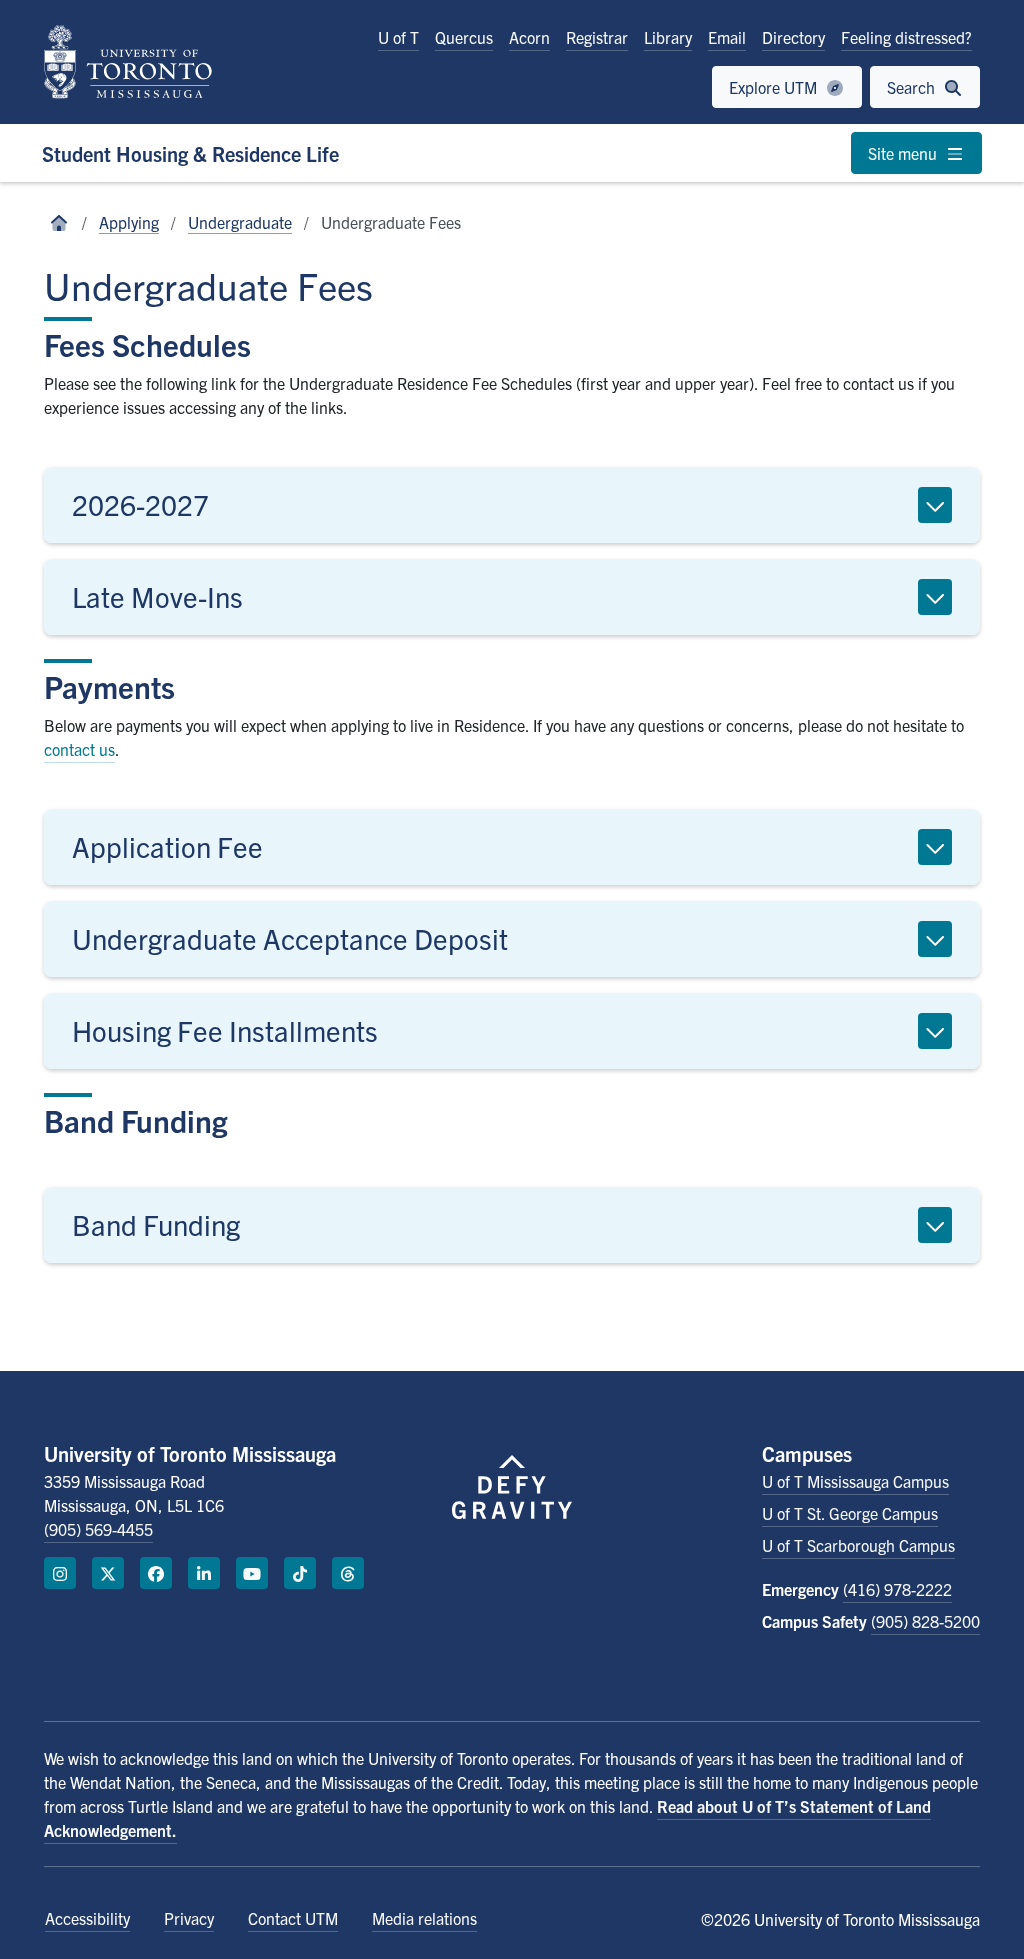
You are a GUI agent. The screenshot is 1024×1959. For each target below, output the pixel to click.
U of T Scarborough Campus (858, 1545)
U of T (398, 37)
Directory (793, 37)
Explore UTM (775, 87)
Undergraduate (240, 222)
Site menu (904, 153)
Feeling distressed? (906, 37)
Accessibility (87, 1918)
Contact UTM (293, 1918)
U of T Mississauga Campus (855, 1481)
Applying (129, 222)
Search (913, 87)
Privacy (189, 1918)
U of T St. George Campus (850, 1513)
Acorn (529, 37)
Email (727, 37)
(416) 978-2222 (897, 1589)
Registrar (597, 37)
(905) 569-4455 (98, 1529)
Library (668, 37)
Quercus (464, 37)
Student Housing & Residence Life (190, 153)
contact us (79, 749)
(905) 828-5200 (925, 1621)
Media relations (424, 1918)
